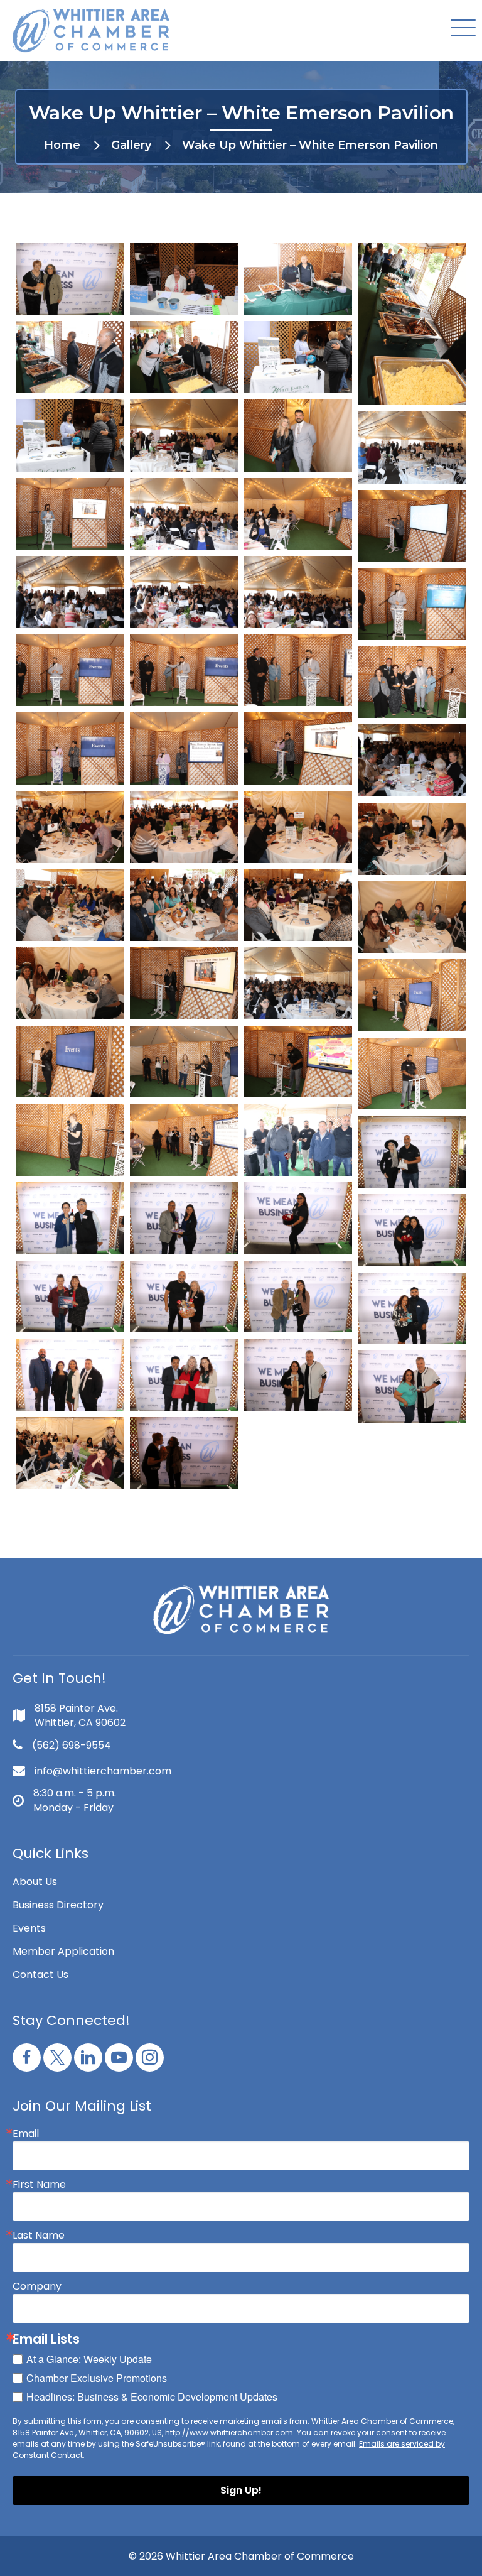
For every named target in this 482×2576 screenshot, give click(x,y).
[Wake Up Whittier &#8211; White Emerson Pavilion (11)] (412, 448)
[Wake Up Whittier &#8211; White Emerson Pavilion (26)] (298, 748)
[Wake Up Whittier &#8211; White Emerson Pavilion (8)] (70, 436)
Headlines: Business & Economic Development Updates (152, 2397)
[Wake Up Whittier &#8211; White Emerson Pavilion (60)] (70, 1453)
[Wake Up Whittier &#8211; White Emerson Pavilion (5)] (70, 357)
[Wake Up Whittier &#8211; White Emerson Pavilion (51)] (412, 1230)
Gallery (131, 145)
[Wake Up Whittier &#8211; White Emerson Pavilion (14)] (298, 514)
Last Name (39, 2236)
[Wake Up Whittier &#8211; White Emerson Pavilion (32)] (70, 905)
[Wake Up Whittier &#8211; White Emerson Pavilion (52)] (70, 1297)
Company (37, 2286)
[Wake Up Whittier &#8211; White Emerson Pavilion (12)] (70, 514)
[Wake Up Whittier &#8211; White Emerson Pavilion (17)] (184, 592)
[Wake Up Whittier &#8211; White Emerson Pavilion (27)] (412, 760)
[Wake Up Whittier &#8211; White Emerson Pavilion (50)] (298, 1218)
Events (29, 1928)
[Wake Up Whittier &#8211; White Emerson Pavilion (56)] (70, 1375)
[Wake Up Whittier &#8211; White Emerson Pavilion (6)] (184, 357)
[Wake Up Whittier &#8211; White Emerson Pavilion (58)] (298, 1375)
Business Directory (58, 1905)
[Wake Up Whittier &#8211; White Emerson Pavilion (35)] (412, 917)
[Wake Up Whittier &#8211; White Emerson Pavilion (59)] (412, 1387)
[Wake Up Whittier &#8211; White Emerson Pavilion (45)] (184, 1140)
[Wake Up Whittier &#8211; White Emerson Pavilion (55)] (412, 1309)
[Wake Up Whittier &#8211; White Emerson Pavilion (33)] (184, 905)
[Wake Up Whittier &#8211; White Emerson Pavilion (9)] (184, 436)
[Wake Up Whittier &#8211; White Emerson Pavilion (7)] (298, 357)
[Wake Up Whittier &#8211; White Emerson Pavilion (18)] (298, 592)
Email (26, 2134)
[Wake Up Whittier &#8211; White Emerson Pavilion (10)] (298, 436)
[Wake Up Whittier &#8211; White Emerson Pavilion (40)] (70, 1062)
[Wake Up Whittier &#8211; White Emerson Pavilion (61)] (184, 1453)
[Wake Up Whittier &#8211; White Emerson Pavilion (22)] (298, 671)
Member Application (63, 1951)
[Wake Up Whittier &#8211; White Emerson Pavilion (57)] (184, 1375)
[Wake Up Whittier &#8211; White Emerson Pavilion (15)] (412, 526)
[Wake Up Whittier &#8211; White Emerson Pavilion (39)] (412, 995)
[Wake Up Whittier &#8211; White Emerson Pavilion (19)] (412, 604)
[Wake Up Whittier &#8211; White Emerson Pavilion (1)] (70, 279)
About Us (35, 1882)
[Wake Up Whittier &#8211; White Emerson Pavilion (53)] (184, 1297)
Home (62, 145)
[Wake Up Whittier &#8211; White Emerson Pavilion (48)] (70, 1218)
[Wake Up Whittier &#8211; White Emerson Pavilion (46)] (298, 1140)
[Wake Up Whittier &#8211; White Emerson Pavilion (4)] (412, 324)
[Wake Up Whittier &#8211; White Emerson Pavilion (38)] (298, 983)
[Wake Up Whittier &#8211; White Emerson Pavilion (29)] (184, 827)
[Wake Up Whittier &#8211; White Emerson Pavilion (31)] (412, 839)
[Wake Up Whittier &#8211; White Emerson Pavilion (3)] (298, 279)
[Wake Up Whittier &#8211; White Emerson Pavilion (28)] (70, 827)
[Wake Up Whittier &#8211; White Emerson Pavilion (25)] (184, 748)
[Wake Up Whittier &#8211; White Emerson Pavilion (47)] (412, 1152)
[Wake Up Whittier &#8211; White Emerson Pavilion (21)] (184, 671)
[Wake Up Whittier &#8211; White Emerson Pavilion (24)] (70, 748)
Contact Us (40, 1975)
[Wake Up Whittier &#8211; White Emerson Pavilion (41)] (184, 1062)
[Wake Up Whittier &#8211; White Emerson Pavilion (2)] (184, 279)
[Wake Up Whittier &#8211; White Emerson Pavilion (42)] (298, 1062)
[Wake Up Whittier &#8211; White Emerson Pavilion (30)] (298, 827)
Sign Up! (241, 2490)
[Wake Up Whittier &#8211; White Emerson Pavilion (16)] (70, 592)
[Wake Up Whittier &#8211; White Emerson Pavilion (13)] (184, 514)
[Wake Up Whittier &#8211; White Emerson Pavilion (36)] (70, 983)
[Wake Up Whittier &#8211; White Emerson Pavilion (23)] (412, 682)
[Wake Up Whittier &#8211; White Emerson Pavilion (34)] (298, 905)
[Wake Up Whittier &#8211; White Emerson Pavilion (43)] (412, 1074)
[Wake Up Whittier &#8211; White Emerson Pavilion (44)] (70, 1140)
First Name (39, 2185)
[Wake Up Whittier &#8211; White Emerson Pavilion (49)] (184, 1218)
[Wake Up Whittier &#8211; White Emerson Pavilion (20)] (70, 671)
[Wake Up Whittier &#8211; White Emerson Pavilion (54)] (298, 1297)
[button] (460, 29)
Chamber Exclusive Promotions (97, 2378)
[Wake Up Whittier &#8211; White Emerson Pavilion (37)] (184, 983)
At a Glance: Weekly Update (89, 2359)
